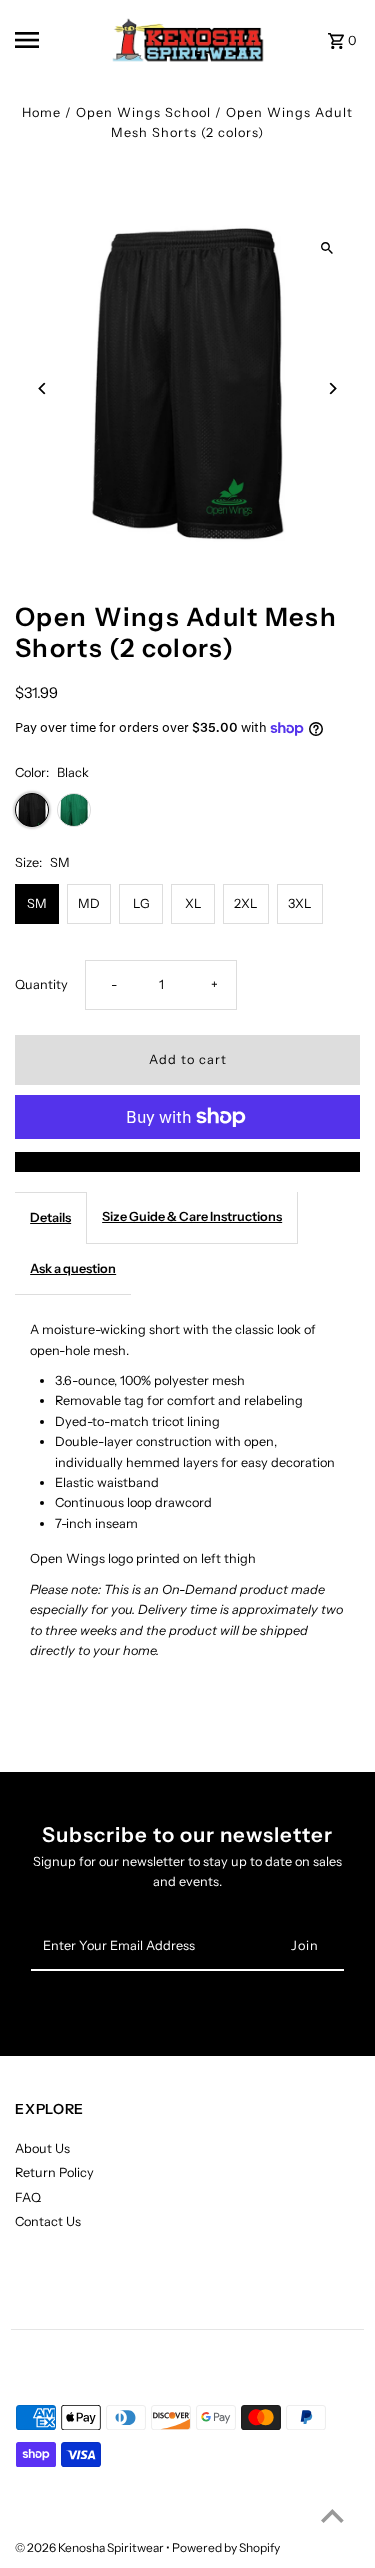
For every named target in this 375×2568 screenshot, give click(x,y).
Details (50, 1217)
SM (37, 903)
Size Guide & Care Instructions (192, 1216)
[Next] (332, 388)
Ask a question (73, 1268)
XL (193, 903)
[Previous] (42, 388)
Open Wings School (143, 112)
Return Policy (54, 2172)
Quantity (41, 984)
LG (141, 903)
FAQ (28, 2197)
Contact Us (48, 2221)
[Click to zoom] (327, 248)
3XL (300, 903)
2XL (246, 903)
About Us (42, 2148)
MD (89, 903)
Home (41, 112)
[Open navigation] (44, 40)
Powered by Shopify (226, 2547)
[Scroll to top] (332, 2515)
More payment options (187, 1161)
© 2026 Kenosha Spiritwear (90, 2547)
